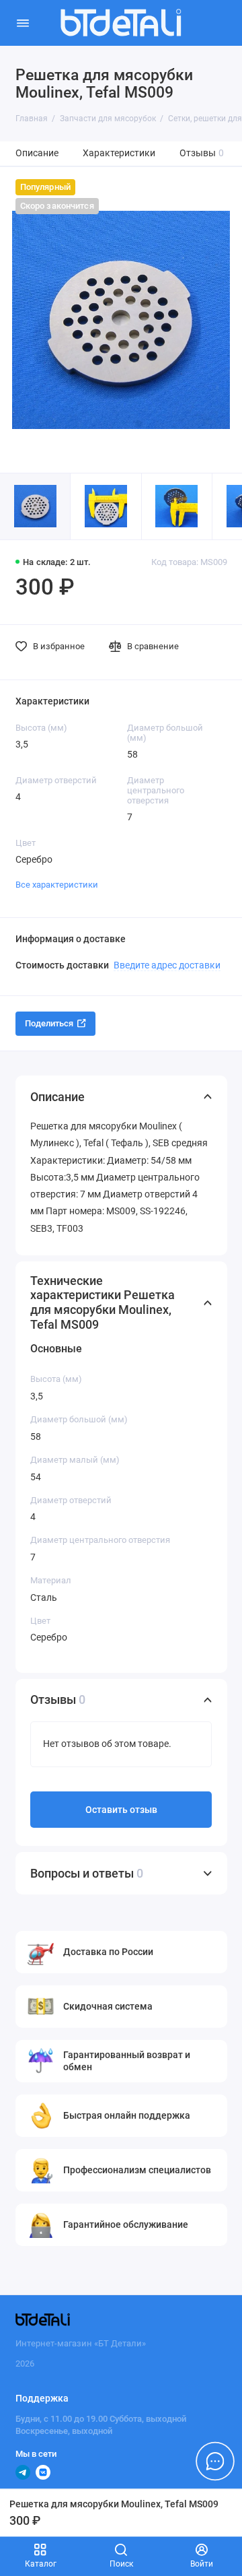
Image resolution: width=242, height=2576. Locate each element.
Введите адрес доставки (167, 965)
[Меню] (23, 23)
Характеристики (119, 153)
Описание (37, 153)
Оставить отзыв (121, 1810)
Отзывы (202, 153)
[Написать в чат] (215, 2461)
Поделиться (49, 1023)
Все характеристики (57, 885)
